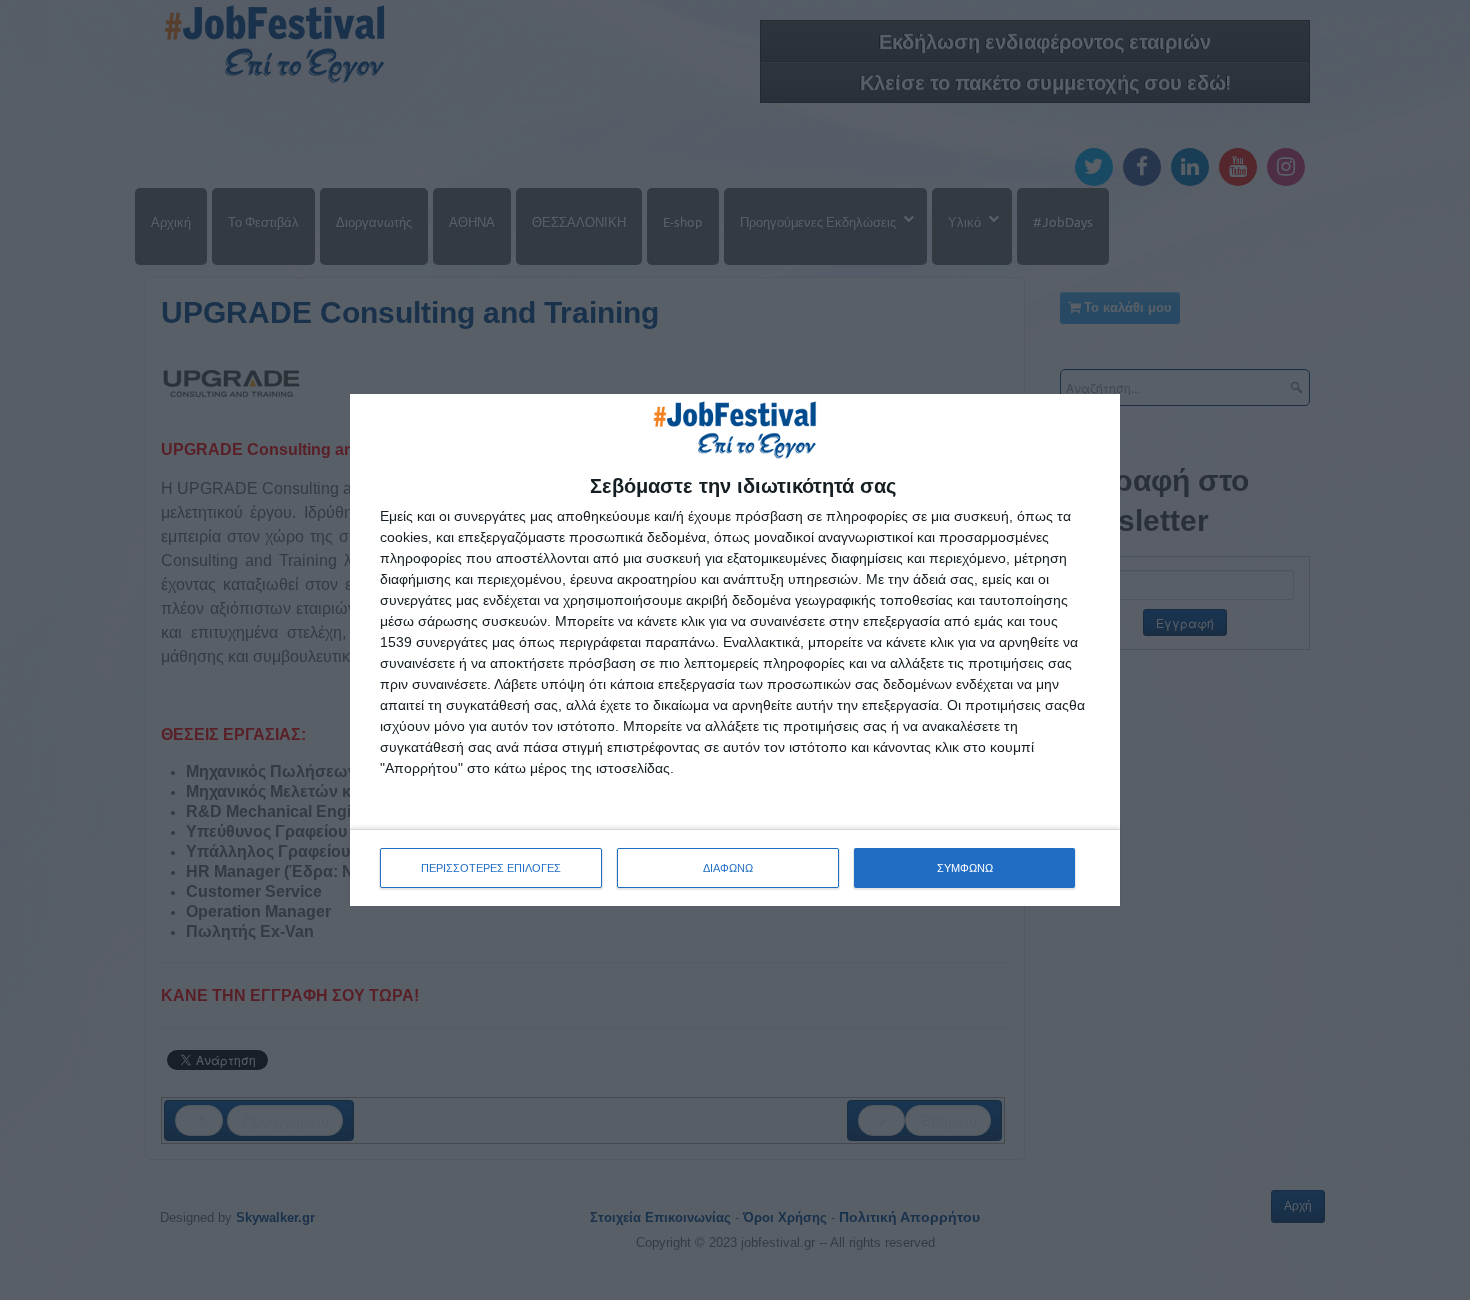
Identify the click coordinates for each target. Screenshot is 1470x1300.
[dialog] (735, 650)
